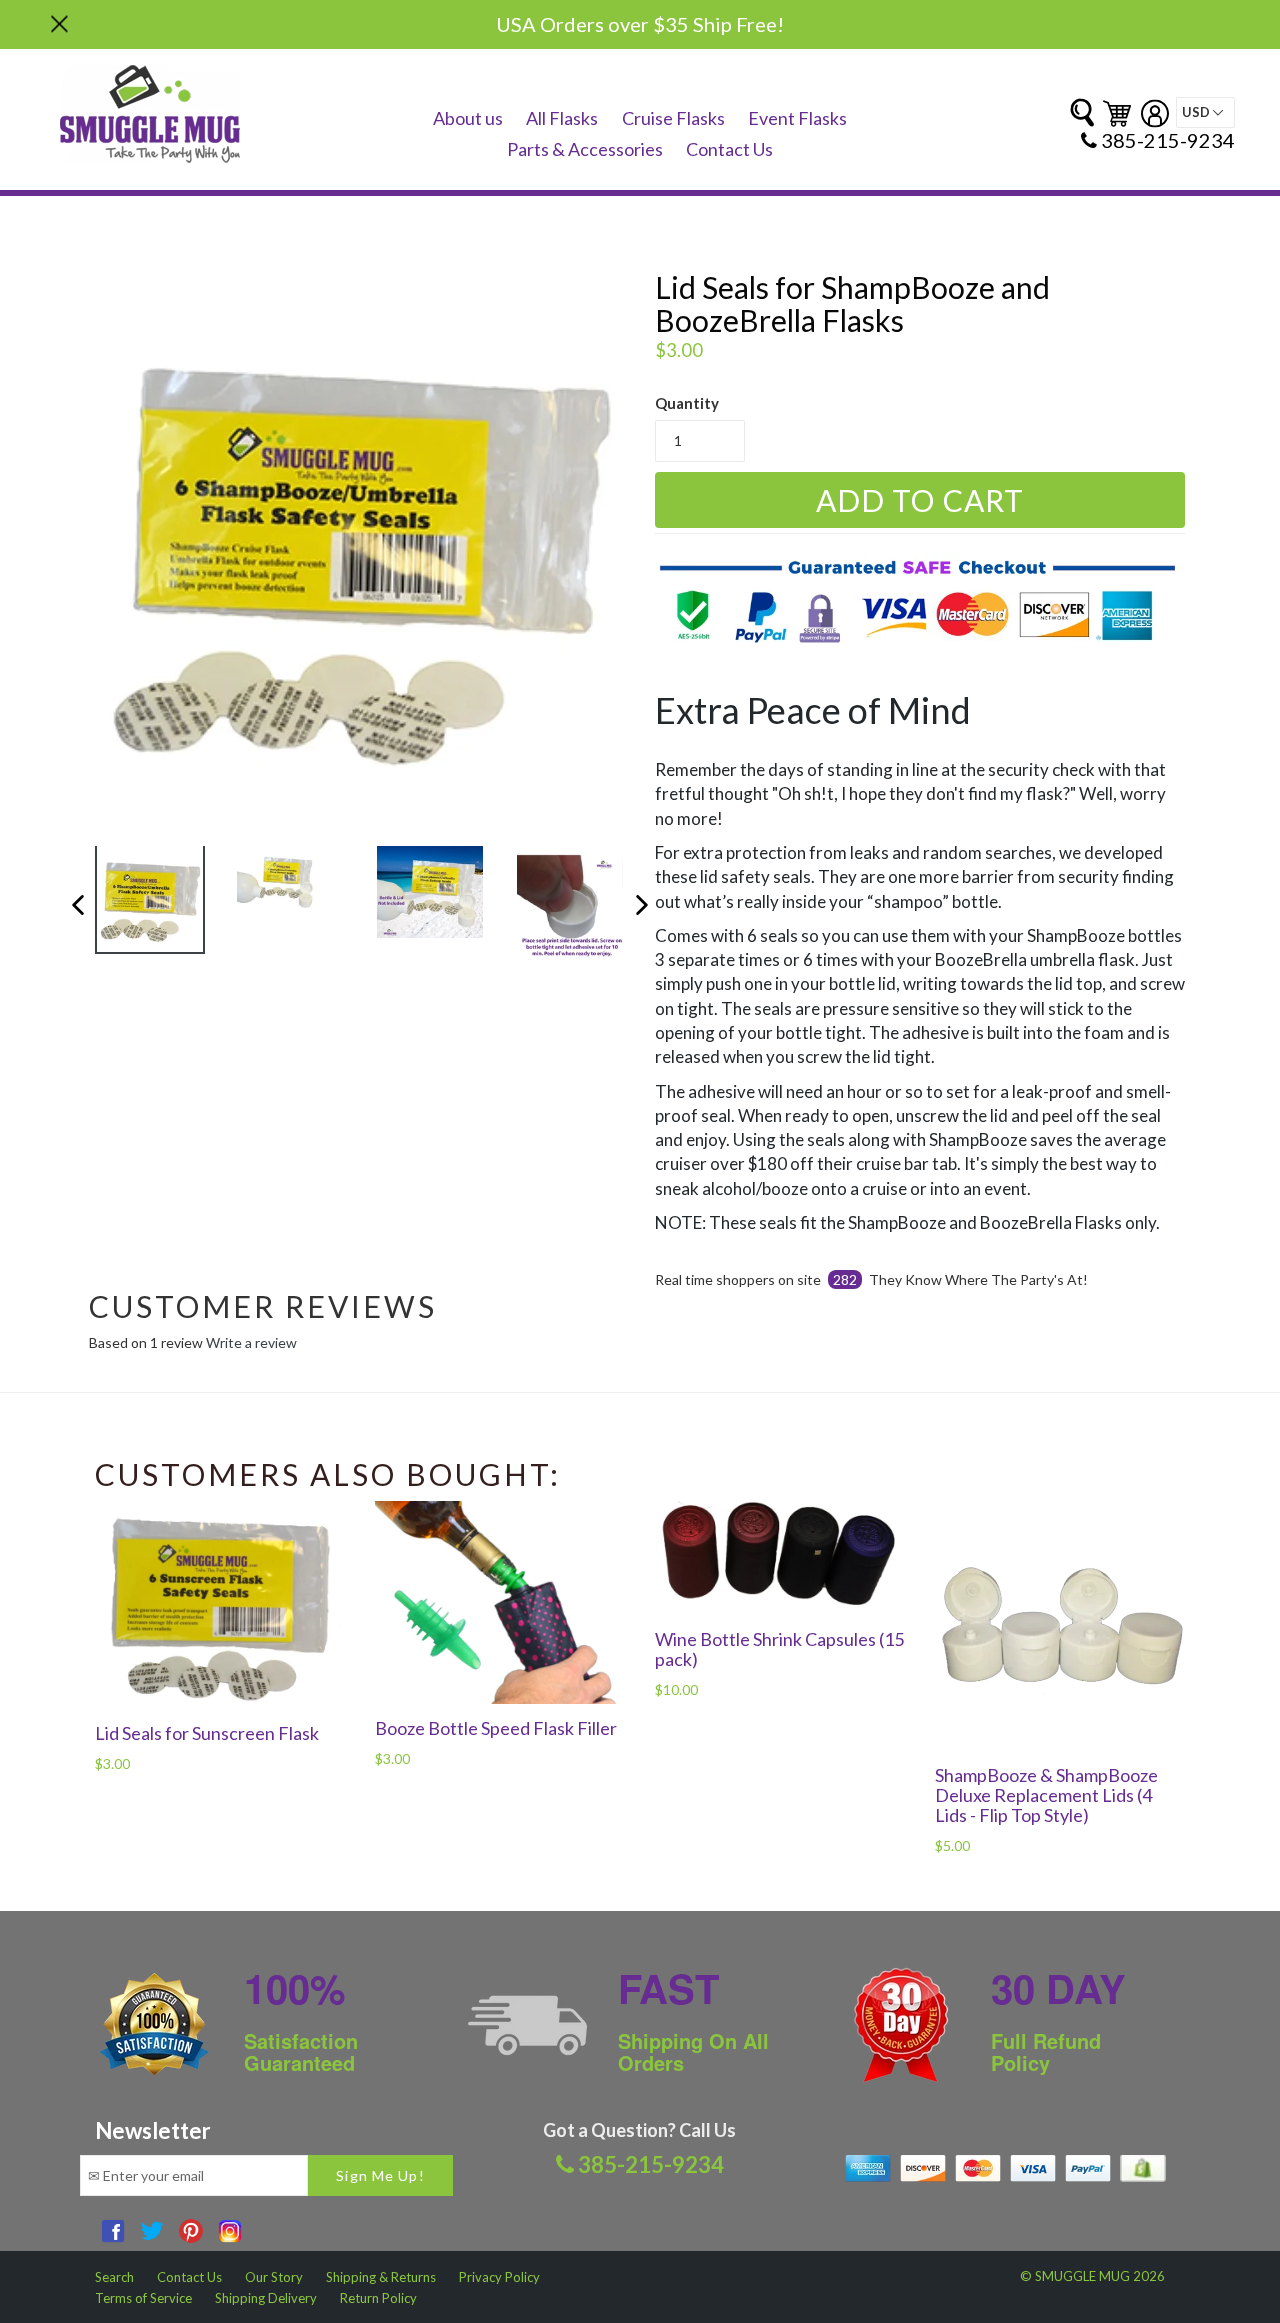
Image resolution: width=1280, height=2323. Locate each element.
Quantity (687, 403)
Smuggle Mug (1082, 2276)
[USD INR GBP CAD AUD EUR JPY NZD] (1205, 112)
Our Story (274, 2277)
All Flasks (562, 118)
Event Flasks (797, 118)
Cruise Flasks (673, 118)
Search (114, 2277)
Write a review (251, 1342)
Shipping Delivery (266, 2298)
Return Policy (378, 2298)
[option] (135, 904)
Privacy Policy (499, 2277)
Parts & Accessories (585, 149)
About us (468, 118)
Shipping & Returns (381, 2277)
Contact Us (729, 149)
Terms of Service (143, 2298)
